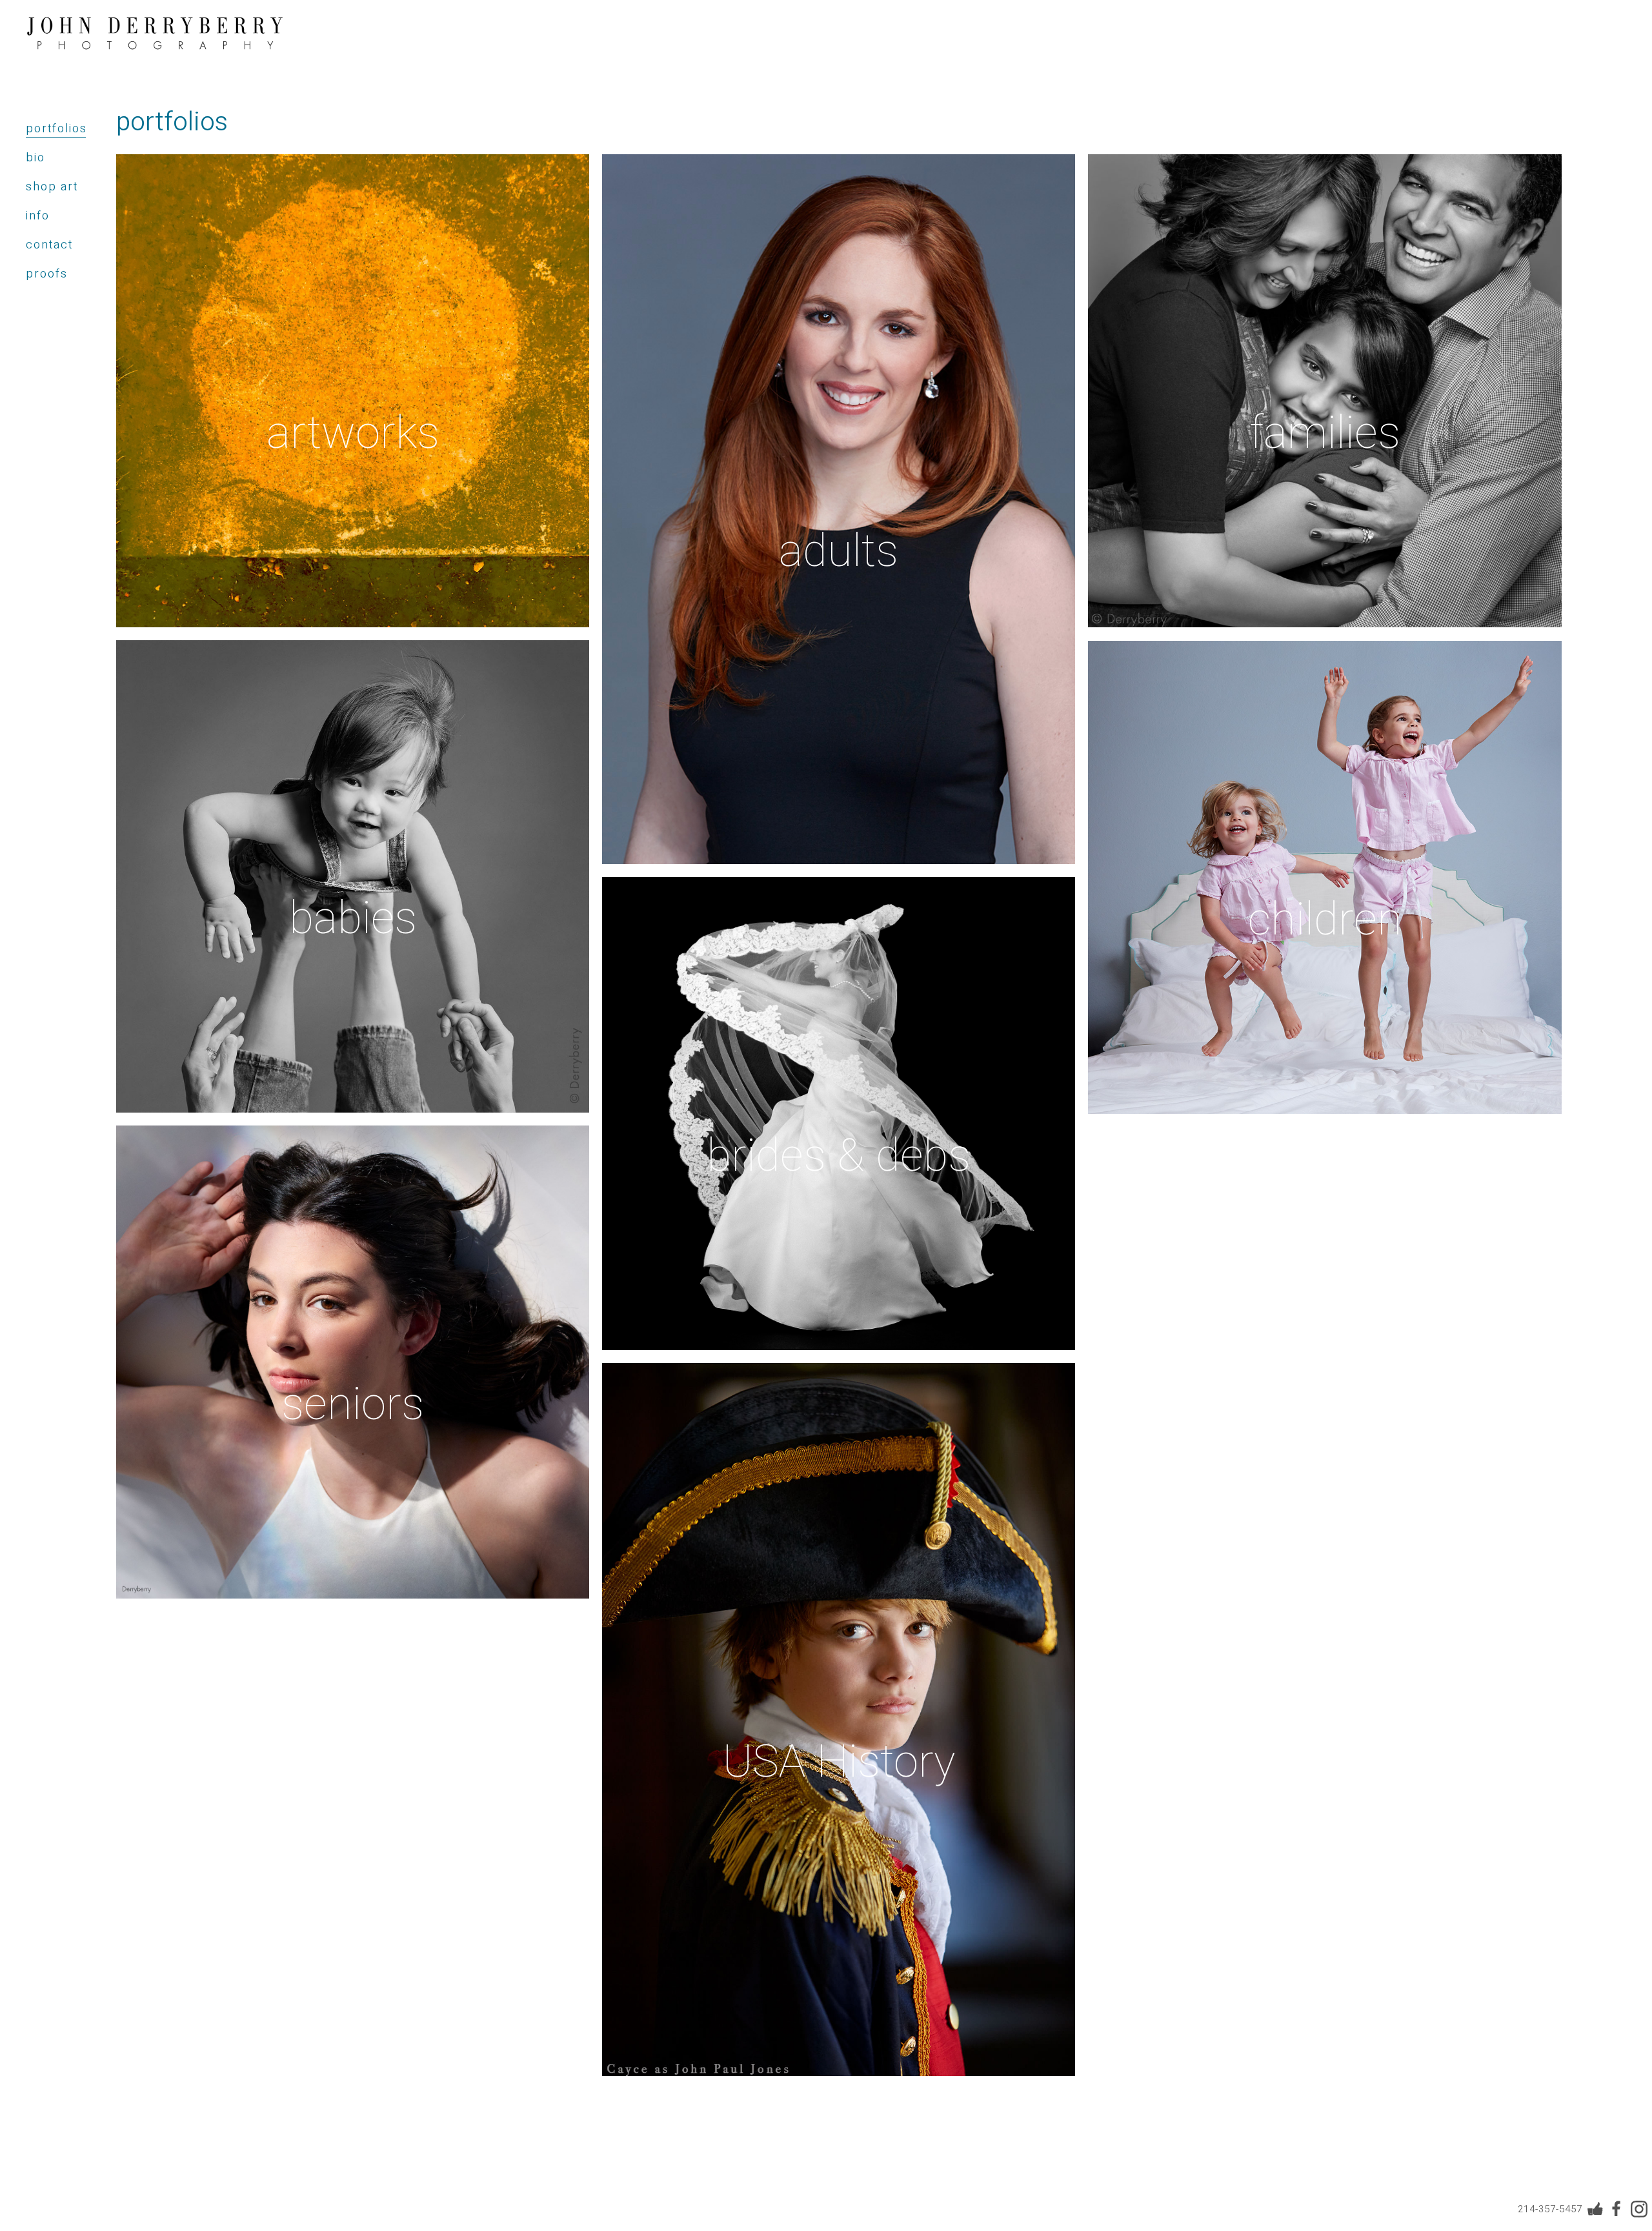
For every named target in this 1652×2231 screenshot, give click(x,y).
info (38, 216)
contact (49, 245)
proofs (47, 274)
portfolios (56, 129)
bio (35, 158)
